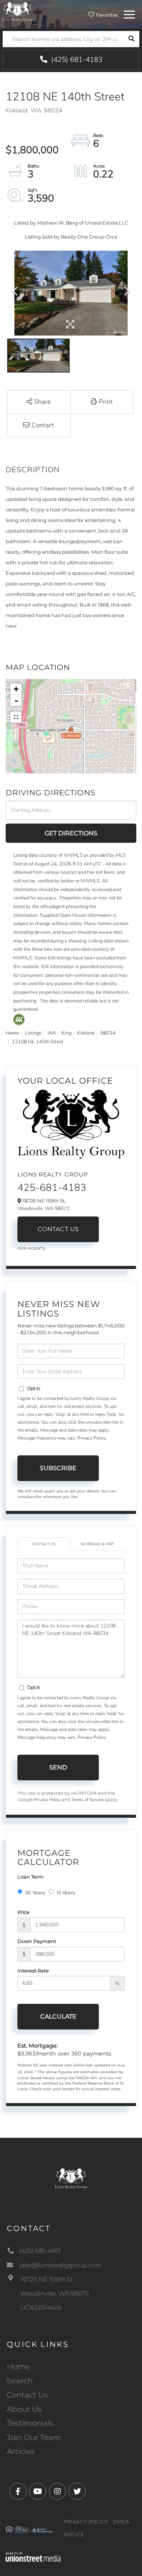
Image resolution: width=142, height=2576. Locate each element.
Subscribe (58, 1468)
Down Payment (37, 1941)
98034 (108, 1033)
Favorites (106, 15)
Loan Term (30, 1877)
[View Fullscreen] (16, 717)
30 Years (35, 1892)
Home (12, 1033)
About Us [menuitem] (24, 2409)
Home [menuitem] (18, 2367)
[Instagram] (57, 2492)
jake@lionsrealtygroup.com (61, 2265)
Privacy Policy (92, 1438)
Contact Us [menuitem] (27, 2395)
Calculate (58, 2016)
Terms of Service (88, 1800)
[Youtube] (38, 2492)
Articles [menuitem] (21, 2451)
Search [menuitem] (20, 2381)
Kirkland (86, 1033)
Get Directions (71, 833)
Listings (33, 1033)
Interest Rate (33, 1971)
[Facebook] (18, 2492)
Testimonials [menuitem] (30, 2423)
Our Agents (31, 1248)
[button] (131, 39)
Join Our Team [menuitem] (34, 2437)
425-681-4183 (52, 1188)
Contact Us (58, 1229)
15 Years (66, 1892)
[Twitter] (77, 2492)
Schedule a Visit (97, 1544)
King (66, 1033)
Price (23, 1912)
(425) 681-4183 (76, 60)
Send (58, 1767)
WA (51, 1033)
